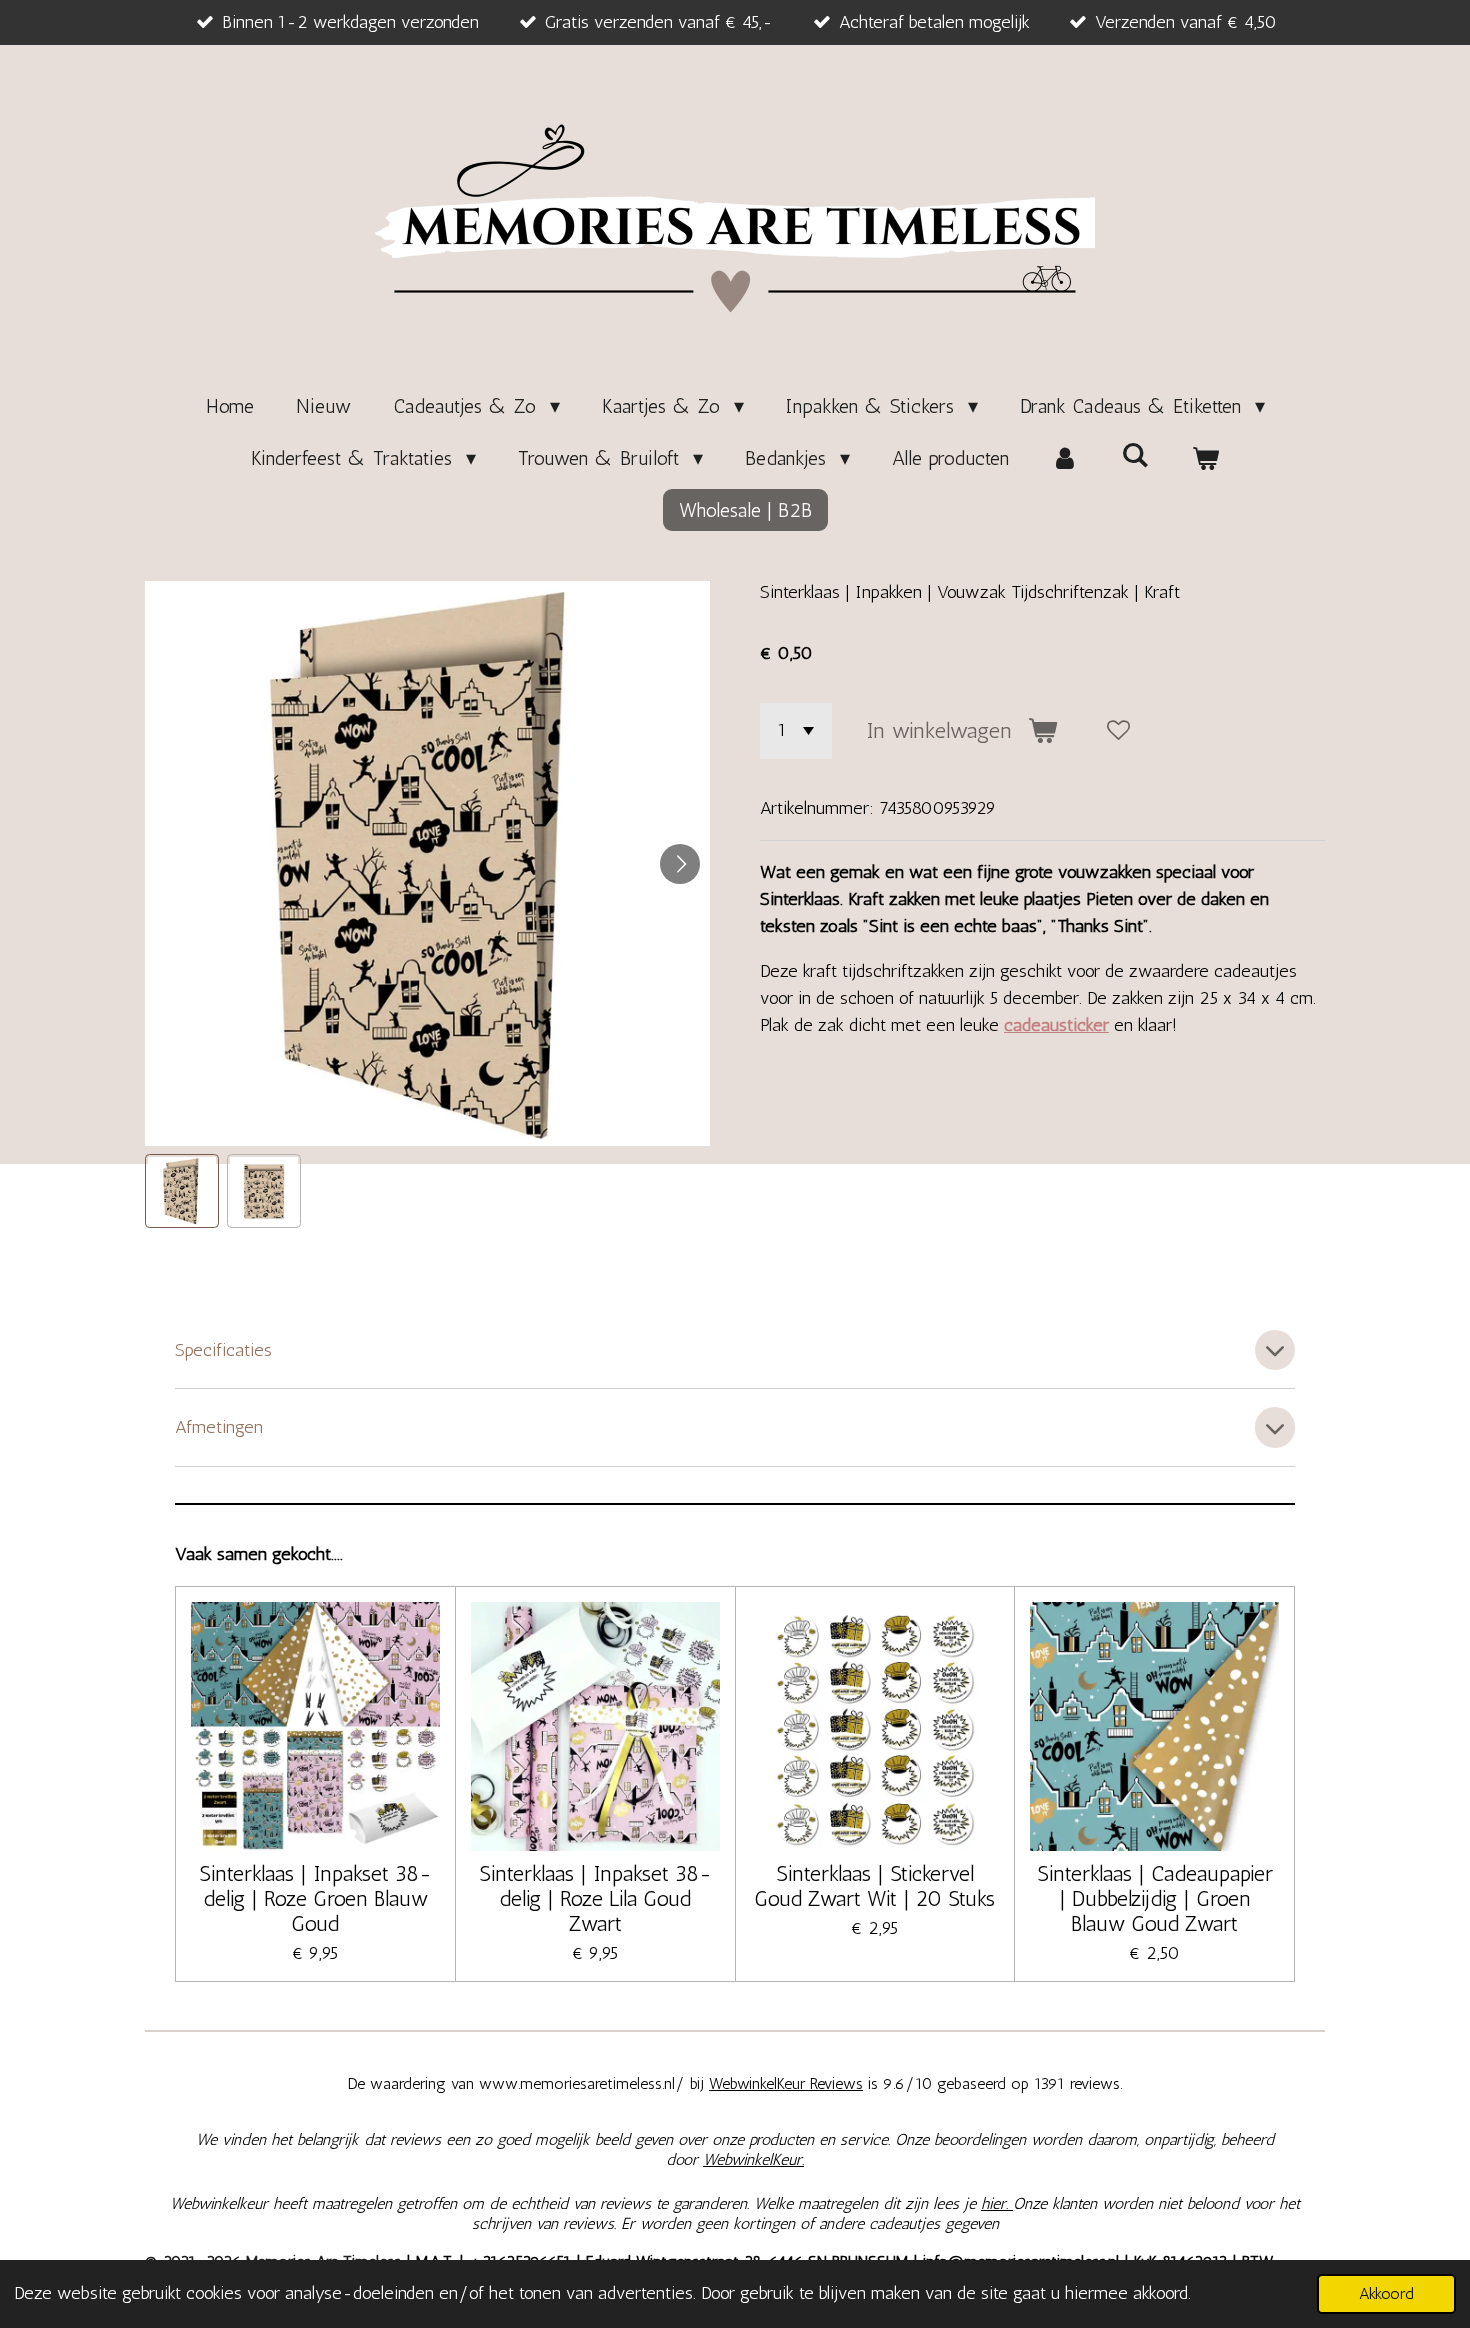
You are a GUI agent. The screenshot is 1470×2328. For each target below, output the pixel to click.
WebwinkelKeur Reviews (786, 2083)
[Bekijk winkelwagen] (1205, 458)
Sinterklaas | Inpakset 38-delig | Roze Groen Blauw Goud (315, 1898)
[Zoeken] (1135, 455)
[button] (182, 1191)
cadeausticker (1056, 1025)
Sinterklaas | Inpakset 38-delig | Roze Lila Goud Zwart (595, 1898)
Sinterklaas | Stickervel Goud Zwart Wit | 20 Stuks (874, 1886)
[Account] (1065, 458)
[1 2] (796, 731)
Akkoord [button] (1386, 2293)
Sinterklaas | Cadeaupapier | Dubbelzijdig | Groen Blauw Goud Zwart (1155, 1898)
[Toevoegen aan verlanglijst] (1119, 731)
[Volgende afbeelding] (680, 864)
